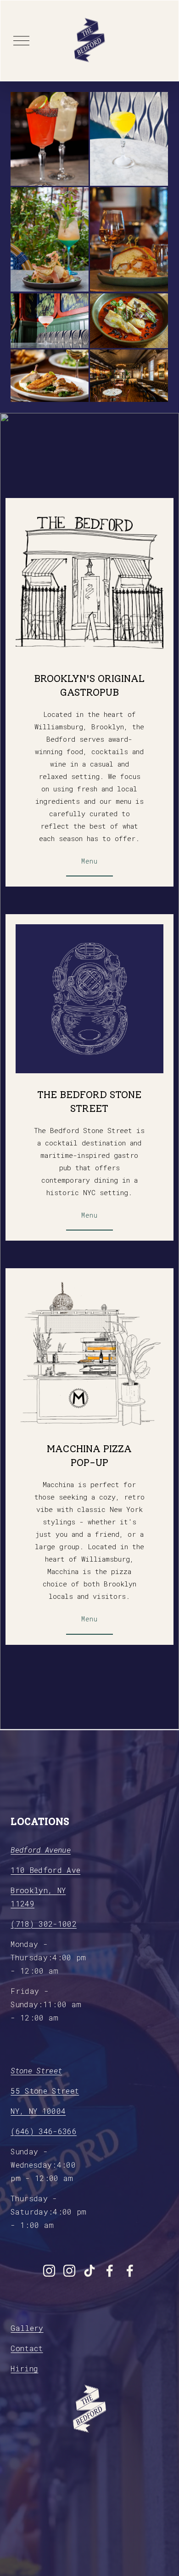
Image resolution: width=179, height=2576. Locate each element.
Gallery (27, 2328)
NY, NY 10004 (38, 2111)
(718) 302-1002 (44, 1924)
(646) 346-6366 (44, 2131)
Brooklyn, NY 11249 (38, 1897)
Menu (89, 861)
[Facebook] (110, 2271)
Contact (27, 2348)
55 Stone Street (45, 2091)
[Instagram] (49, 2271)
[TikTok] (89, 2271)
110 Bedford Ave (45, 1870)
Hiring (24, 2368)
